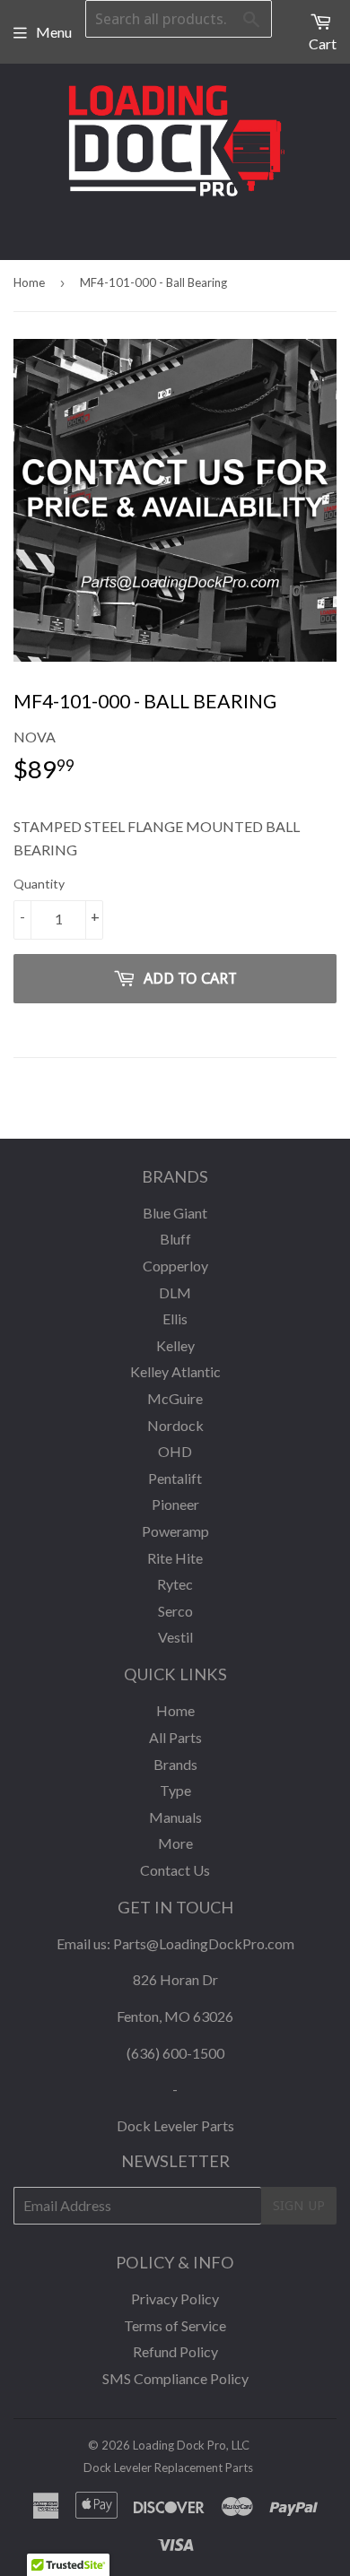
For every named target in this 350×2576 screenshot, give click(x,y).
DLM (175, 1292)
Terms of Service (175, 2325)
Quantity (39, 884)
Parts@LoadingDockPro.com (204, 1943)
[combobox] (179, 19)
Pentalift (175, 1478)
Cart (323, 43)
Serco (175, 1611)
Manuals (175, 1817)
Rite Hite (175, 1558)
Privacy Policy (175, 2298)
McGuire (175, 1398)
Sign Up (299, 2206)
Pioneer (175, 1504)
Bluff (175, 1239)
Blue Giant (175, 1213)
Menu (54, 32)
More (175, 1843)
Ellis (175, 1318)
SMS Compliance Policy (175, 2378)
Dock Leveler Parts (175, 2125)
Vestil (175, 1637)
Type (175, 1790)
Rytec (175, 1584)
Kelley (175, 1345)
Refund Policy (175, 2351)
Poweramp (175, 1531)
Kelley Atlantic (175, 1371)
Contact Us (175, 1870)
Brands (175, 1764)
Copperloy (175, 1266)
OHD (175, 1451)
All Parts (175, 1737)
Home (29, 282)
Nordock (175, 1425)
